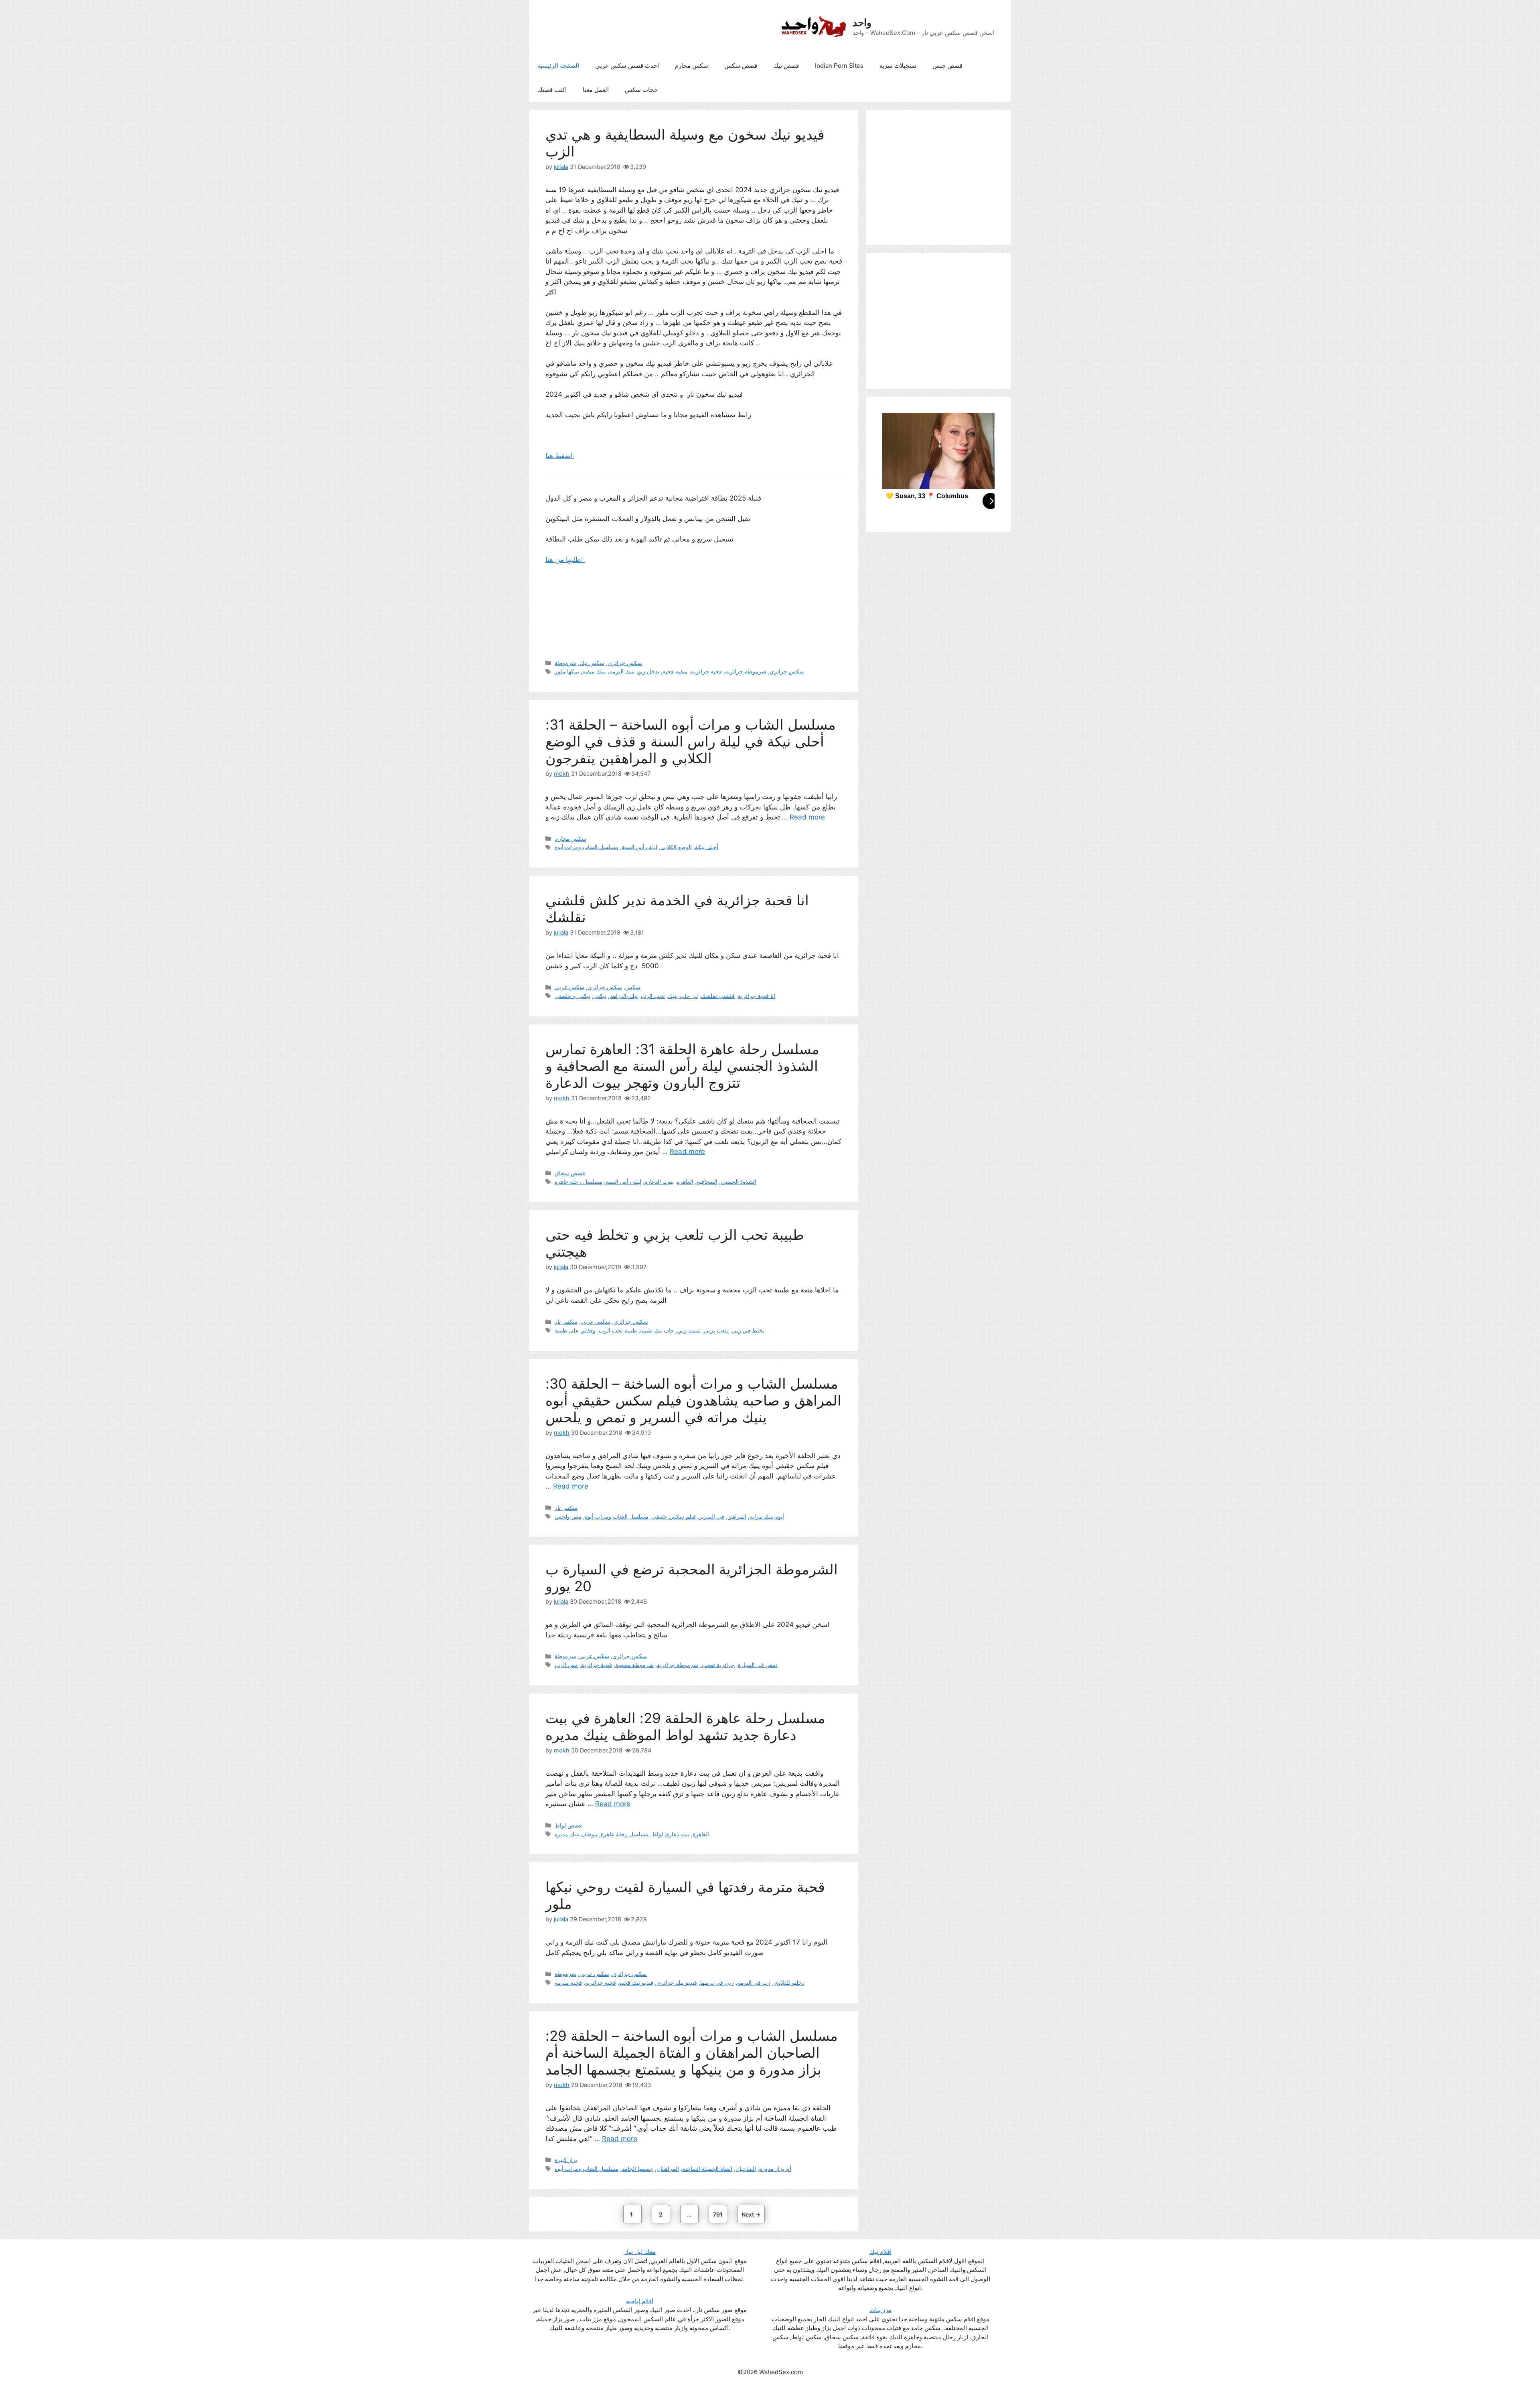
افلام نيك (880, 2252)
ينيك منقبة (594, 671)
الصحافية (707, 1181)
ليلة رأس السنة (639, 847)
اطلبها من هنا (565, 560)
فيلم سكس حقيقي (674, 1516)
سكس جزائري (625, 663)
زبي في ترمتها (717, 1982)
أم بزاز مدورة (775, 2169)
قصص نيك (786, 66)
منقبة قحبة (675, 671)
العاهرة (685, 1181)
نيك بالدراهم (624, 996)
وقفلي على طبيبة (575, 1330)
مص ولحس (568, 1516)
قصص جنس (947, 66)
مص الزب (566, 1665)
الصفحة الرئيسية (558, 66)
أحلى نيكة (707, 847)
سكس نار (566, 1321)
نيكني (600, 996)
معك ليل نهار (640, 2252)
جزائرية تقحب (718, 1665)
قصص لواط (568, 1825)
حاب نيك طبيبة (657, 1330)
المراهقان (668, 2169)
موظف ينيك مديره (576, 1834)
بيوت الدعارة (659, 1181)
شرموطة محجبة (634, 1665)
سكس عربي (569, 987)
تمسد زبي (689, 1330)
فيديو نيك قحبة (636, 1982)
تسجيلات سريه (898, 66)
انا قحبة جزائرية (757, 996)
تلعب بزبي (716, 1330)
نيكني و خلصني (572, 996)
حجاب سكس (641, 90)
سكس (633, 987)
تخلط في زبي (748, 1330)
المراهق (737, 1516)
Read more (807, 817)
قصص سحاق (570, 1173)
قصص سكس (741, 66)
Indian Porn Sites (839, 66)
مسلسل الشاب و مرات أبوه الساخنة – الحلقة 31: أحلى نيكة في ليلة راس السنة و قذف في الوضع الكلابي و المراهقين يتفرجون (691, 741)
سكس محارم (692, 66)
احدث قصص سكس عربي (627, 66)
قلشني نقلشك (718, 996)
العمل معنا (596, 90)
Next (751, 2214)
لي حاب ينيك (683, 996)
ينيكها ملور (567, 671)
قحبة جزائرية (706, 671)
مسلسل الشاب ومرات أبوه (587, 847)
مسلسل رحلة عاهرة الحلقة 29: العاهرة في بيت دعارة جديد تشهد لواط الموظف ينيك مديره (685, 1726)
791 (719, 2214)
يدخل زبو (649, 671)
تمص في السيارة (758, 1665)
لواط (657, 1834)
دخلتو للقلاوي (789, 1982)
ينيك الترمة (622, 671)
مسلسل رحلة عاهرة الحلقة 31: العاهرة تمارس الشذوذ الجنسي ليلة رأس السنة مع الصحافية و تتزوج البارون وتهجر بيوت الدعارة (682, 1066)
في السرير (712, 1516)
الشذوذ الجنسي (739, 1181)
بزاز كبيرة (566, 2160)
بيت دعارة (678, 1834)
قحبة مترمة (568, 1982)
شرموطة (565, 663)
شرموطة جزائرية (746, 671)
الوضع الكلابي (676, 847)
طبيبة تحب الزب (618, 1330)
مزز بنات (880, 2310)
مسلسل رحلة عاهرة (579, 1181)
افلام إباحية (640, 2301)
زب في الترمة (754, 1982)
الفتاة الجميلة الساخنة (707, 2169)
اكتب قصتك (552, 90)
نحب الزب (653, 996)
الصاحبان (746, 2169)
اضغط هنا (560, 456)
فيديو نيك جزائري (677, 1982)
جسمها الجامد (637, 2169)
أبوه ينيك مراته (767, 1516)
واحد (862, 22)
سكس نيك (592, 663)
